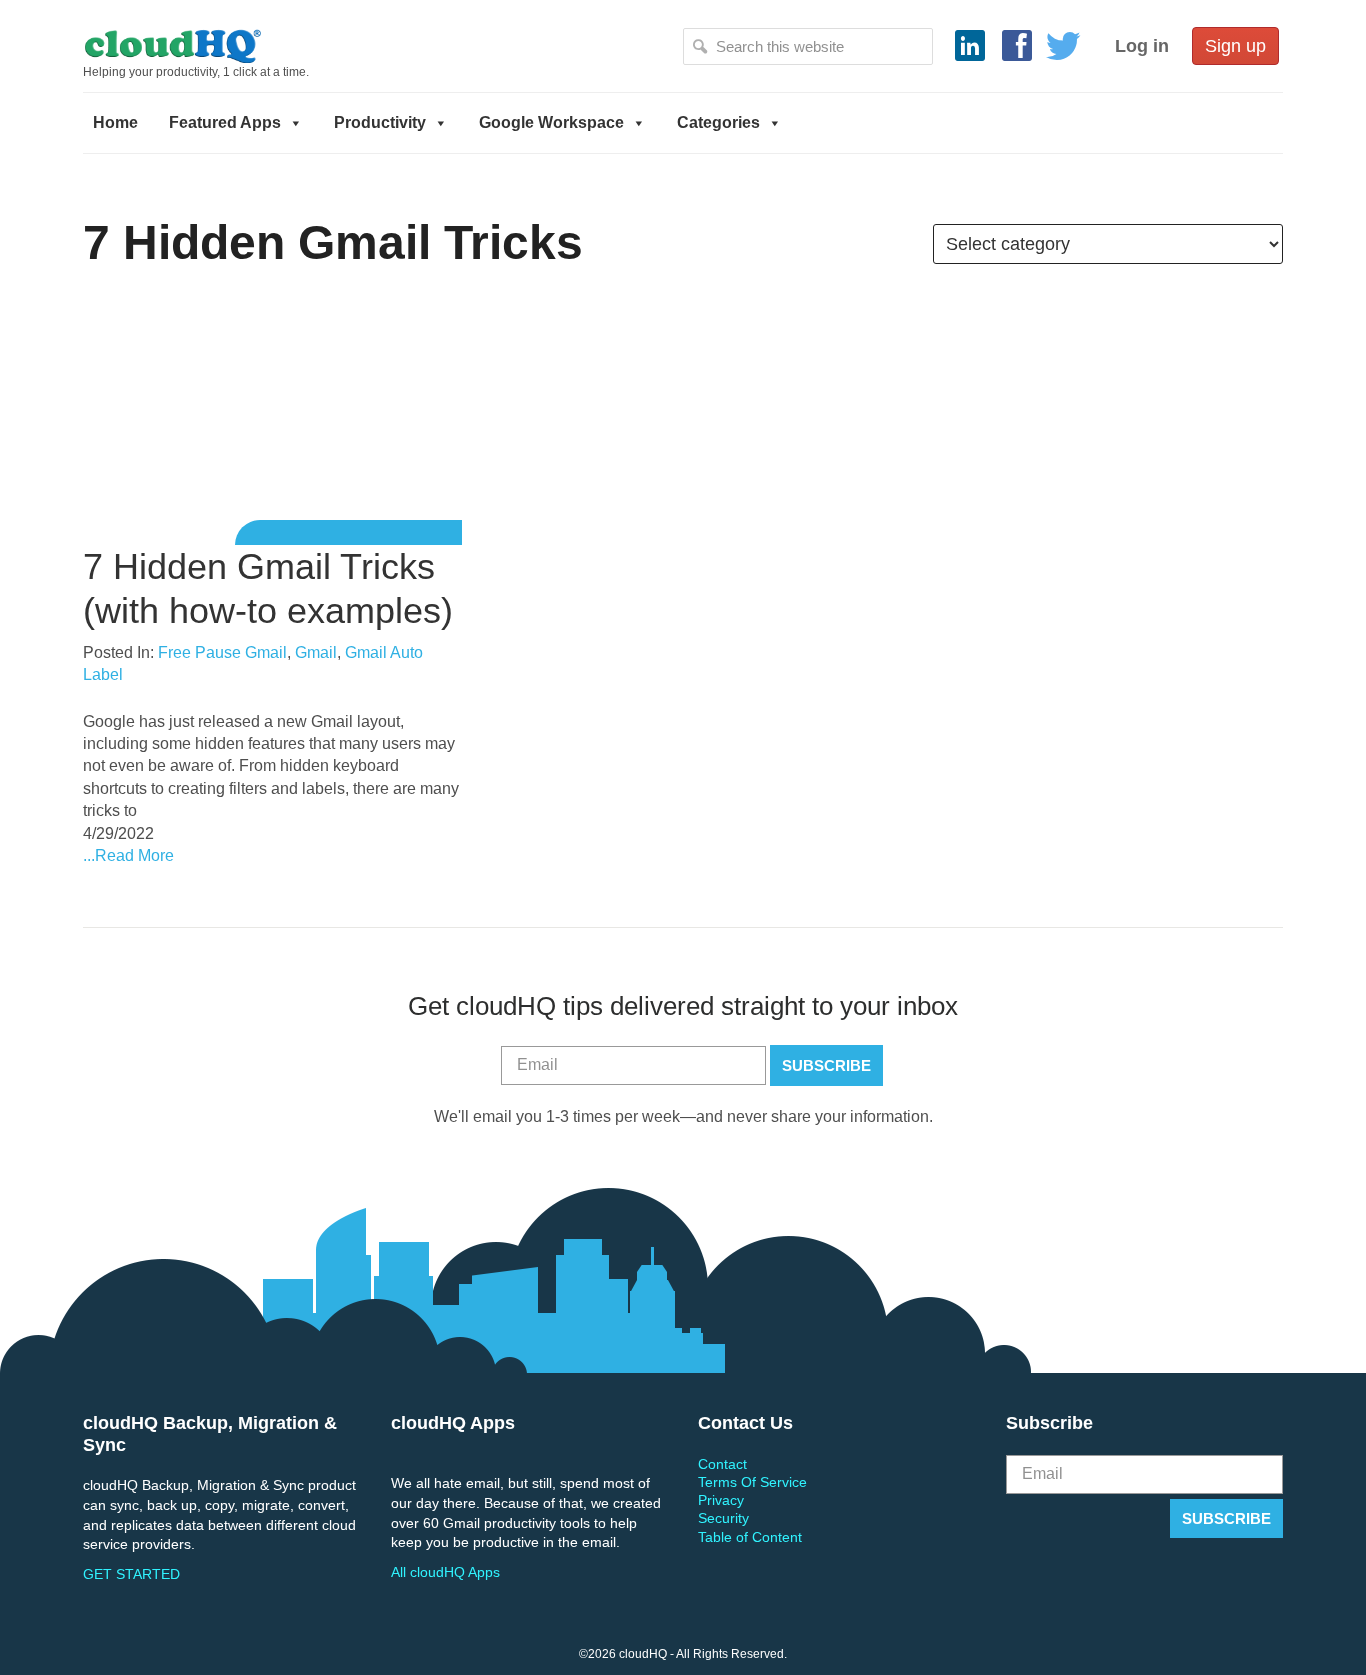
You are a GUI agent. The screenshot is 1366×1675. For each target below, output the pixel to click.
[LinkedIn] (970, 46)
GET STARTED (131, 1574)
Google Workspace (551, 122)
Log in (1142, 46)
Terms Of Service (752, 1482)
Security (723, 1518)
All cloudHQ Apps (445, 1572)
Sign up (1235, 46)
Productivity (380, 122)
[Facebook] (1017, 46)
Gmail (316, 652)
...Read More (128, 855)
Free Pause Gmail (222, 652)
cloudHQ (240, 45)
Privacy (721, 1500)
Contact (722, 1464)
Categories (718, 122)
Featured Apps (225, 122)
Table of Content (750, 1537)
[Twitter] (1064, 46)
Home (115, 122)
